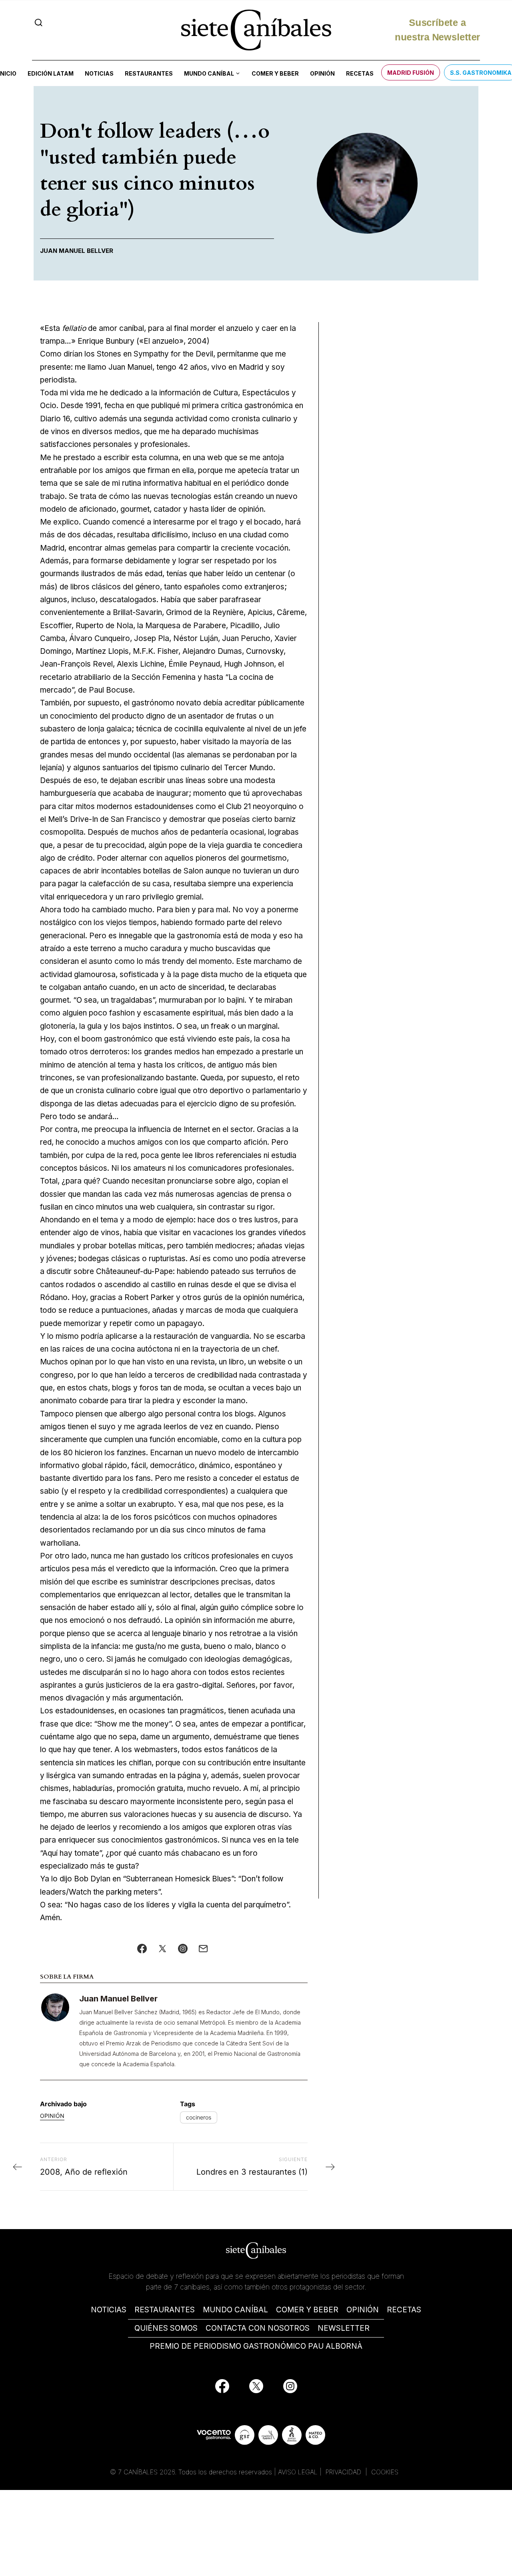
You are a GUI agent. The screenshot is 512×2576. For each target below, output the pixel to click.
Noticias (99, 73)
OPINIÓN (363, 2310)
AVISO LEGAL (298, 2472)
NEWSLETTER (344, 2328)
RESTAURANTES (165, 2310)
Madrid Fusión (411, 73)
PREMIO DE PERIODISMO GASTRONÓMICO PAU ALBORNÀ (256, 2346)
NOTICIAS (109, 2310)
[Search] (39, 23)
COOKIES (385, 2472)
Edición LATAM (51, 73)
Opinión (322, 73)
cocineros (199, 2117)
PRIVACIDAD (344, 2472)
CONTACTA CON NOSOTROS (258, 2328)
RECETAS (404, 2310)
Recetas (360, 73)
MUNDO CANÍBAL (235, 2310)
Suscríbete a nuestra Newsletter (437, 29)
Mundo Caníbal (209, 73)
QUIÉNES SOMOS (166, 2328)
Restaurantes (149, 73)
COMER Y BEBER (307, 2310)
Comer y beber (275, 73)
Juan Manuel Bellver (118, 1999)
